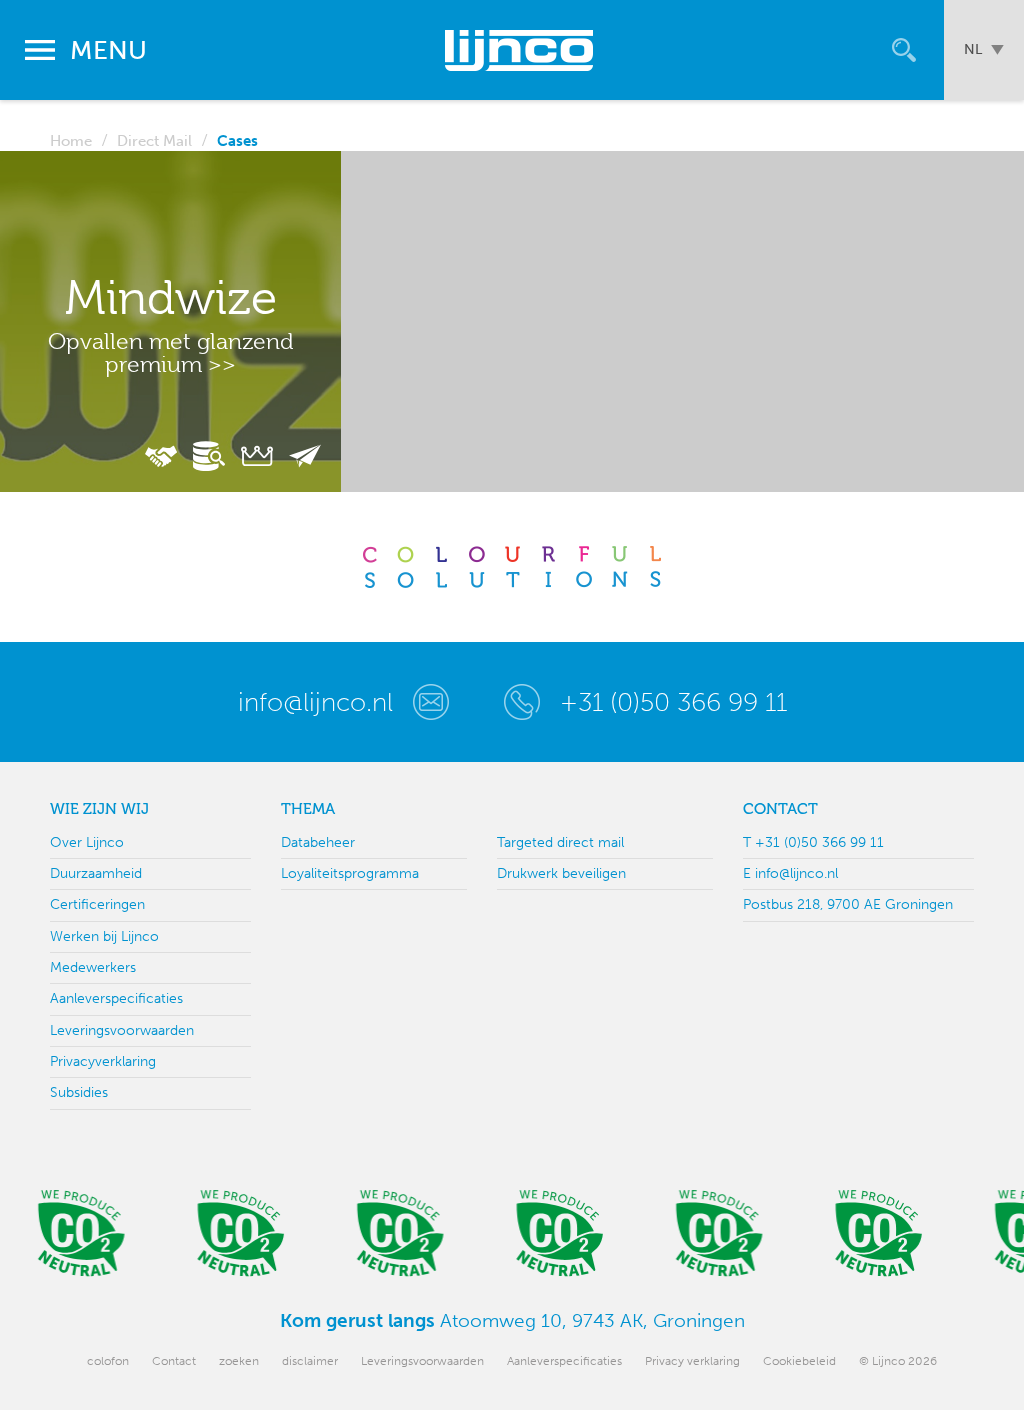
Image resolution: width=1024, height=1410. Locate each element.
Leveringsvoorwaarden (122, 1030)
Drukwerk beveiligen (561, 873)
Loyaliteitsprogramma (350, 873)
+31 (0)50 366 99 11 (673, 702)
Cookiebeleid (799, 1361)
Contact (174, 1361)
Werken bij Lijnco (104, 936)
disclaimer (310, 1361)
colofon (108, 1361)
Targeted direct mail (560, 842)
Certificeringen (97, 904)
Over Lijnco (87, 842)
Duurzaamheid (96, 873)
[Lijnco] (521, 50)
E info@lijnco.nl (790, 873)
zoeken (239, 1361)
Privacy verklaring (692, 1361)
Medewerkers (93, 967)
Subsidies (79, 1092)
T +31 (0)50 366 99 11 (813, 842)
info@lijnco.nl (315, 702)
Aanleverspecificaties (116, 998)
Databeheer (318, 842)
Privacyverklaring (103, 1061)
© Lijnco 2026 (898, 1361)
